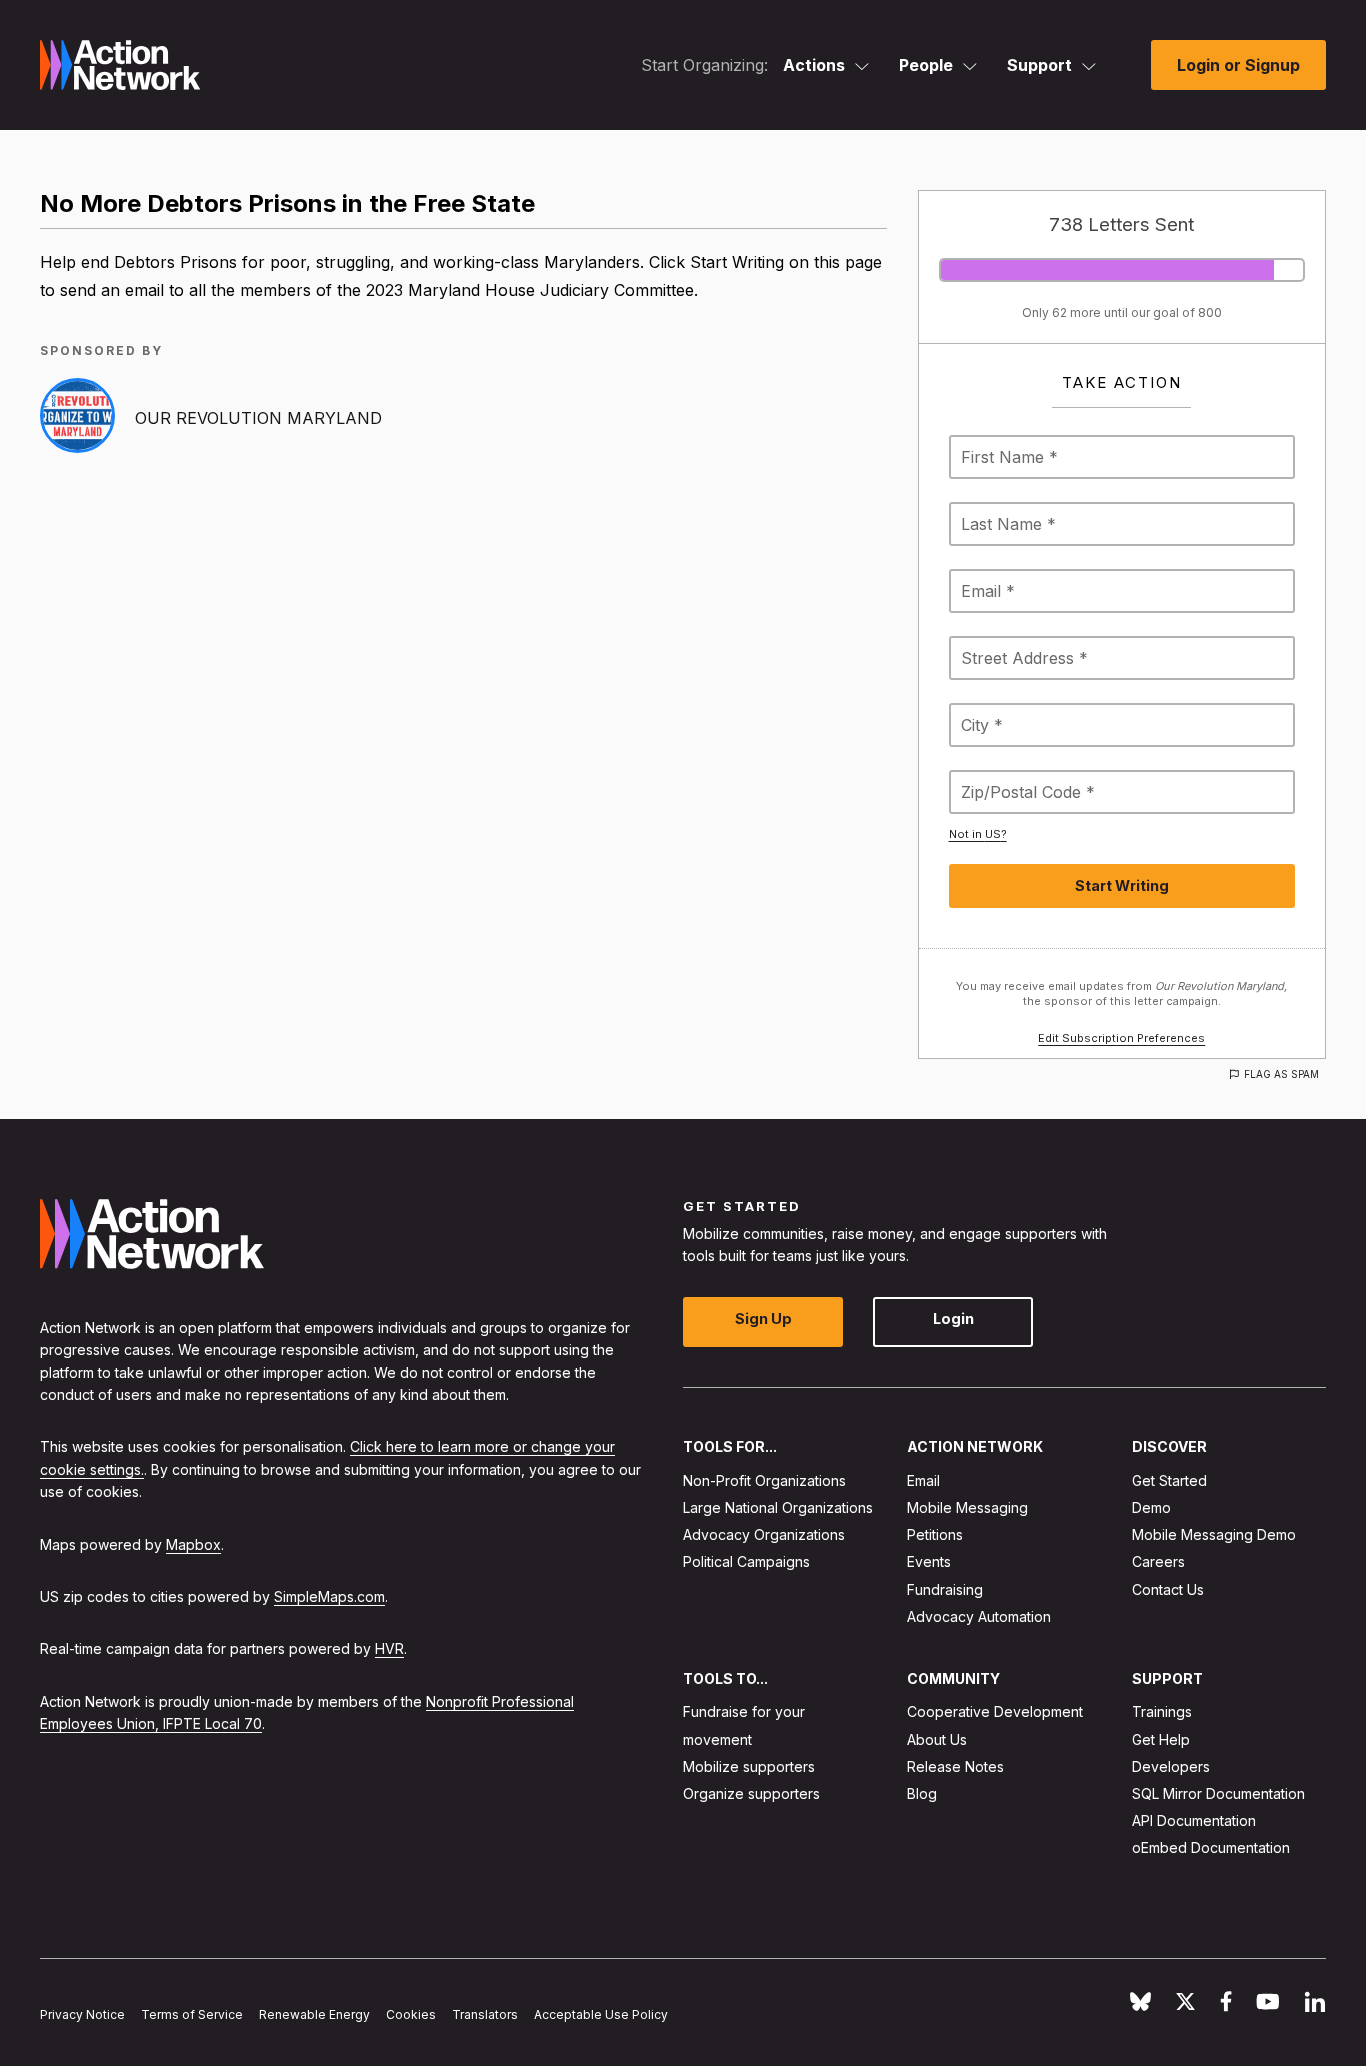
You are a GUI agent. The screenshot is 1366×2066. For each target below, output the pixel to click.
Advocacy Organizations (764, 1534)
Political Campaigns (746, 1562)
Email (923, 1480)
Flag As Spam (1281, 1074)
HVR (389, 1649)
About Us (937, 1739)
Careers (1158, 1562)
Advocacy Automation (979, 1616)
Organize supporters (751, 1793)
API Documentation (1194, 1820)
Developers (1171, 1766)
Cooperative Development (995, 1712)
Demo (1151, 1507)
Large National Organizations (778, 1507)
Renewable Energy (314, 2014)
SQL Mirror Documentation (1218, 1793)
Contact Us (1168, 1589)
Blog (922, 1793)
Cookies (411, 2014)
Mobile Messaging (967, 1507)
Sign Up (763, 1319)
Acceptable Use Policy (601, 2014)
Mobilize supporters (749, 1766)
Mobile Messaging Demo (1214, 1534)
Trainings (1162, 1712)
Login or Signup (1238, 65)
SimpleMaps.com (329, 1596)
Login (953, 1319)
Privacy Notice (82, 2014)
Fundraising (945, 1589)
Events (929, 1562)
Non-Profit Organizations (764, 1480)
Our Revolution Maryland (258, 418)
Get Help (1161, 1739)
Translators (485, 2014)
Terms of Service (192, 2014)
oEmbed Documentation (1211, 1848)
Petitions (935, 1534)
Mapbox (193, 1544)
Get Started (1169, 1480)
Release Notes (955, 1766)
